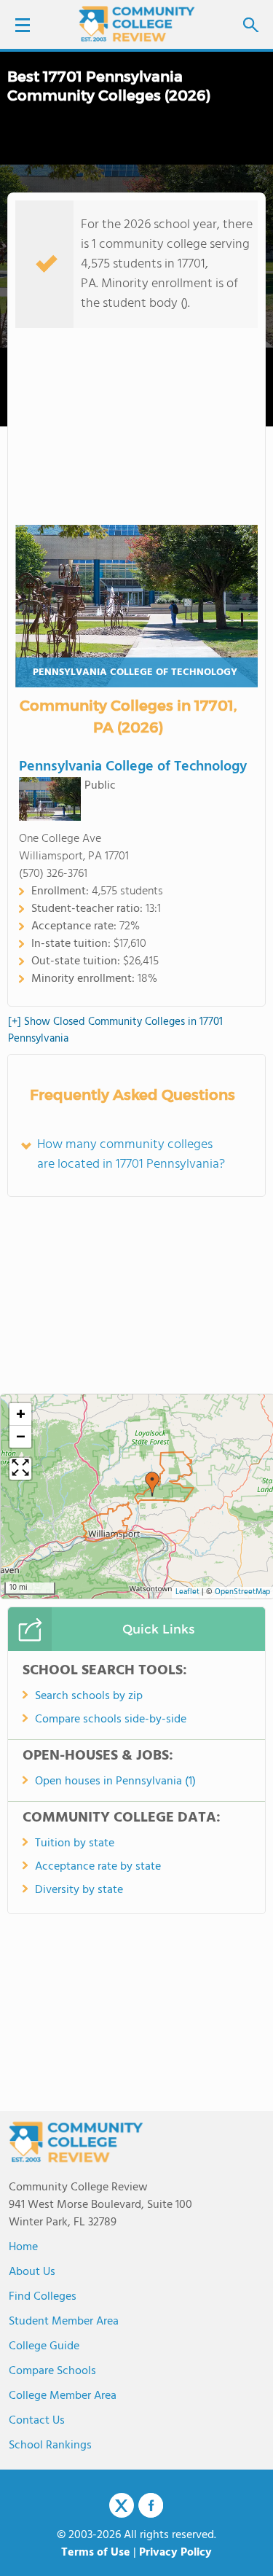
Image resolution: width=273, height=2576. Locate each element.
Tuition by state (75, 1843)
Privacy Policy (175, 2553)
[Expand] (20, 1469)
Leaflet (187, 1592)
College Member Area (63, 2396)
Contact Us (37, 2421)
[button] (152, 1484)
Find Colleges (43, 2297)
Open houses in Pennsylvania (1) (115, 1781)
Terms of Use (96, 2553)
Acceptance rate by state (98, 1867)
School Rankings (50, 2446)
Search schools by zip (89, 1696)
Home (23, 2247)
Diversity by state (79, 1890)
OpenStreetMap (242, 1592)
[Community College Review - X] (122, 2506)
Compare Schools (52, 2371)
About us (32, 2272)
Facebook (151, 2505)
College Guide (44, 2346)
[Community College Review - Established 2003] (137, 24)
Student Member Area (64, 2322)
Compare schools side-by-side (111, 1720)
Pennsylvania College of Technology (135, 672)
